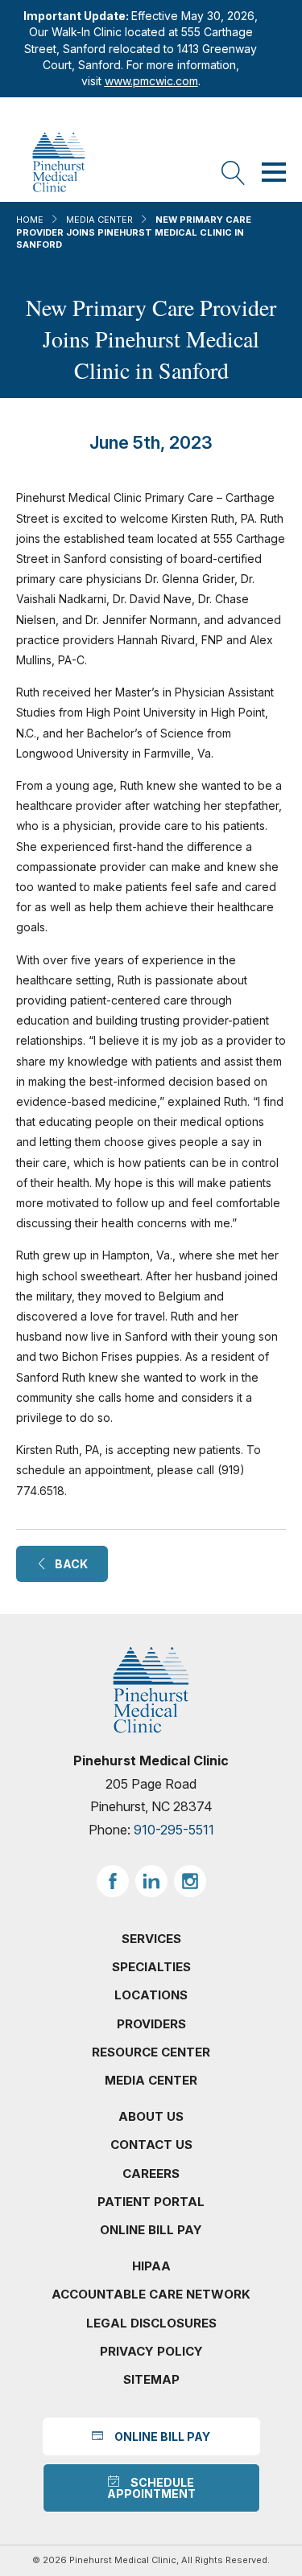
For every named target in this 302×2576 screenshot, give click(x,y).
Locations (151, 1995)
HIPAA (151, 2266)
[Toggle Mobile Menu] (274, 174)
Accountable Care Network (151, 2294)
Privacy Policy (151, 2351)
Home (30, 220)
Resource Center (151, 2052)
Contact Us (151, 2145)
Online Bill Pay (151, 2230)
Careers (151, 2173)
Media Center (99, 220)
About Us (151, 2116)
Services (151, 1939)
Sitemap (151, 2379)
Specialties (151, 1967)
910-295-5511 (174, 1830)
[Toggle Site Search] (234, 174)
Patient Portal (151, 2202)
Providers (151, 2024)
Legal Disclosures (151, 2323)
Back (68, 1564)
